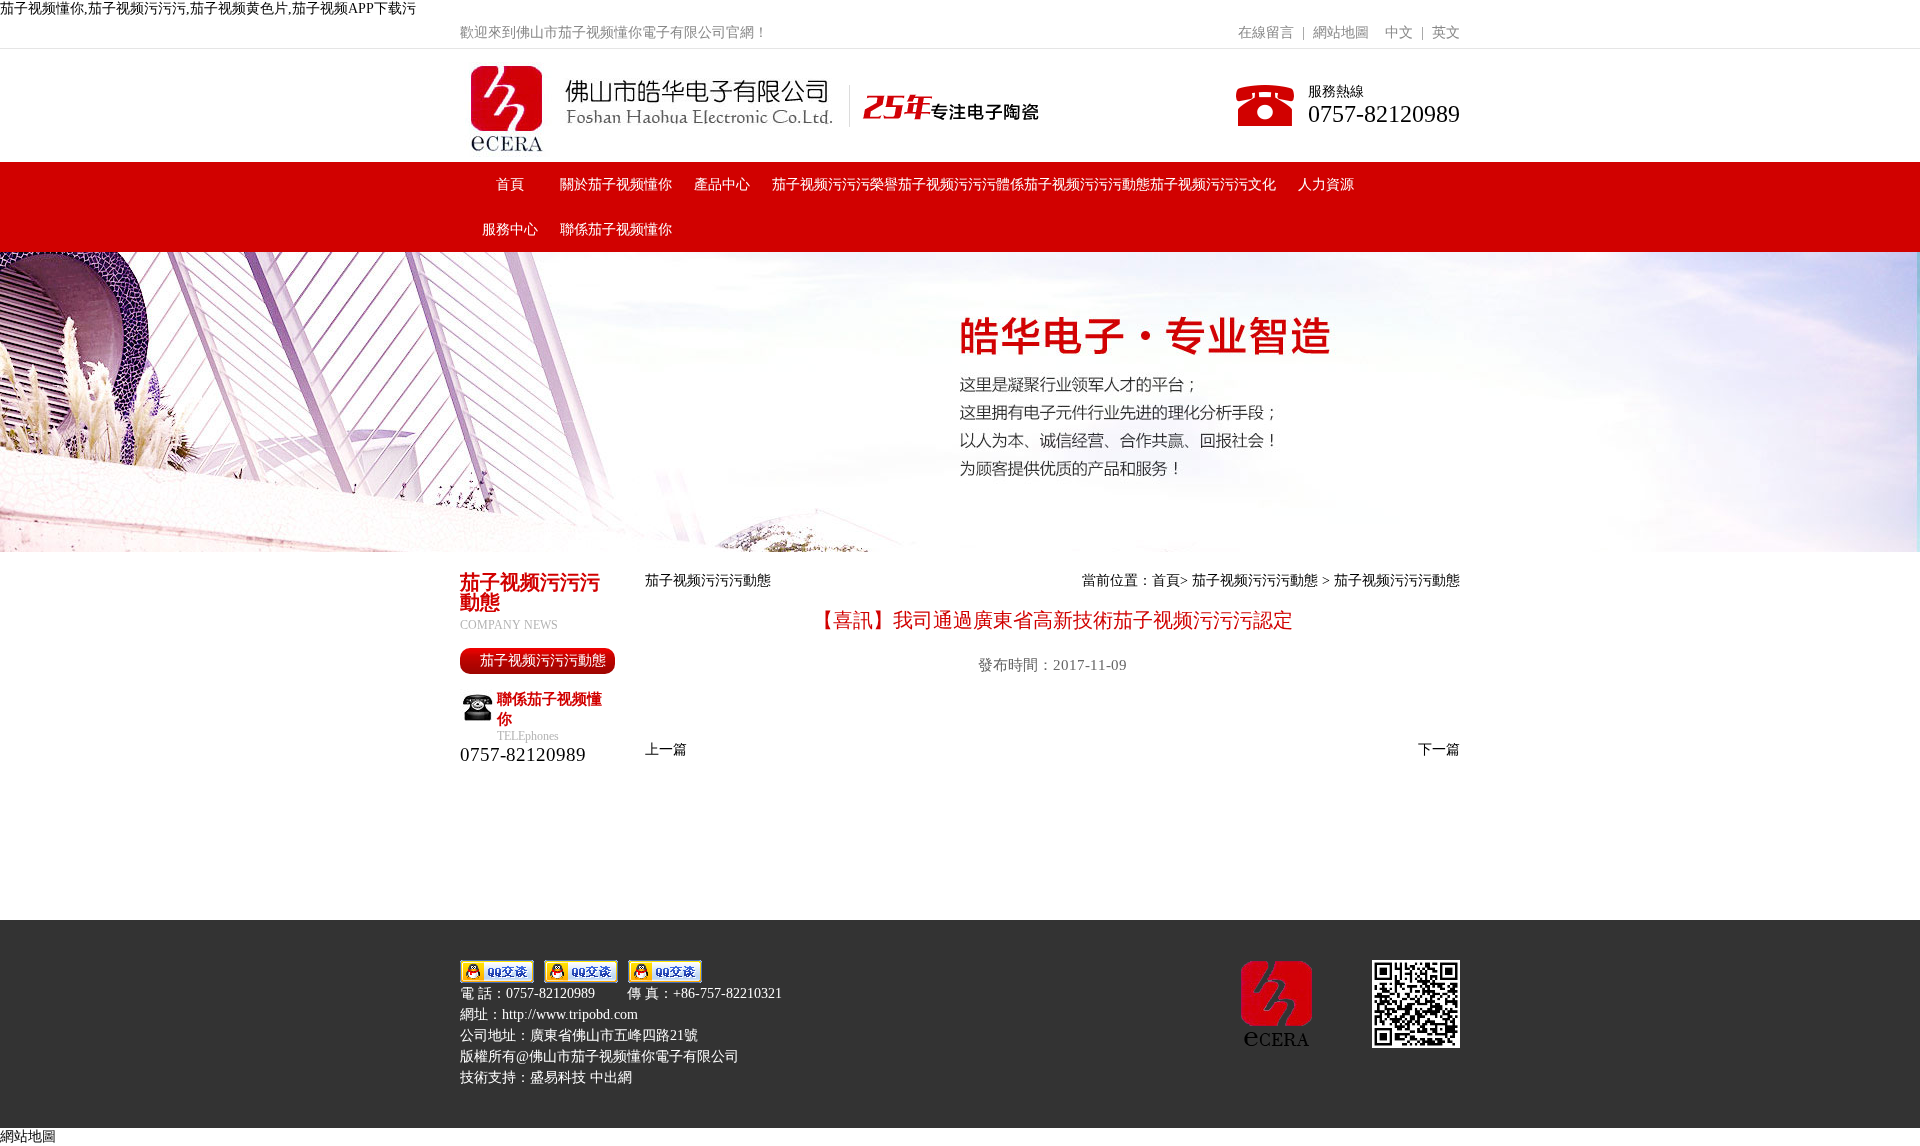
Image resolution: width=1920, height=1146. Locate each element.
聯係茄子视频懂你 (616, 229)
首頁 (510, 184)
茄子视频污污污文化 (1213, 184)
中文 (1399, 32)
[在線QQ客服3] (665, 971)
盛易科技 (558, 1077)
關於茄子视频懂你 (616, 184)
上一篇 (666, 749)
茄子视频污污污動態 (1087, 184)
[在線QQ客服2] (581, 971)
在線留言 (1266, 32)
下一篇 (1439, 749)
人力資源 (1326, 184)
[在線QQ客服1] (497, 971)
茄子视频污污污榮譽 (835, 184)
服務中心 (510, 229)
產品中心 (722, 184)
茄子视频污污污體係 (961, 184)
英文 (1446, 32)
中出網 (611, 1077)
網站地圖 (1341, 32)
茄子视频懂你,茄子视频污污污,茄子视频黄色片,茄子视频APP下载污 (208, 8)
